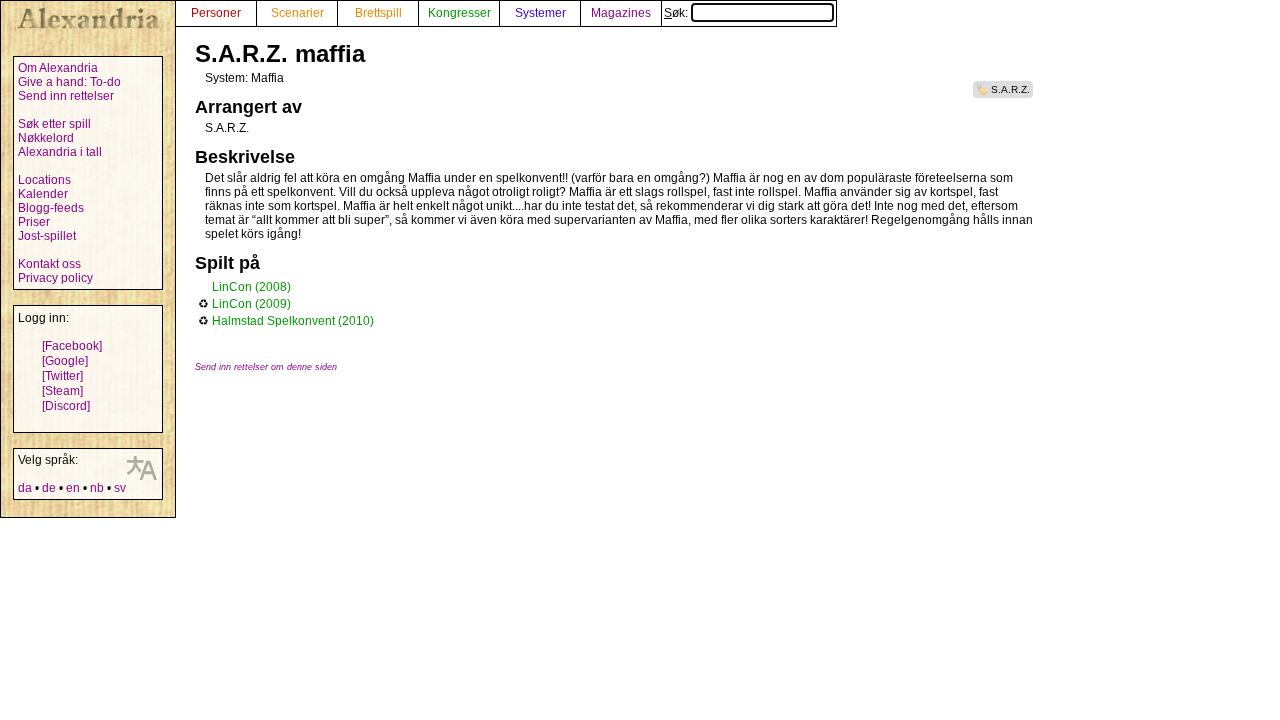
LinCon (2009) (251, 304)
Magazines (621, 13)
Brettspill (378, 13)
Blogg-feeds (51, 208)
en (73, 488)
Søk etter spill (54, 124)
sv (120, 488)
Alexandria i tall (60, 152)
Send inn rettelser (66, 96)
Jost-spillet (47, 236)
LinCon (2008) (251, 287)
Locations (44, 180)
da (25, 488)
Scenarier (297, 13)
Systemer (540, 13)
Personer (216, 13)
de (49, 488)
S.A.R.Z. (1010, 89)
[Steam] (62, 391)
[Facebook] (72, 346)
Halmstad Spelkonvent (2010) (293, 321)
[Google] (65, 361)
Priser (34, 222)
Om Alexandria (58, 68)
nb (97, 488)
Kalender (43, 194)
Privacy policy (55, 278)
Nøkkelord (46, 138)
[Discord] (66, 406)
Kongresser (459, 13)
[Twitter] (62, 376)
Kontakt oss (49, 264)
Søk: (677, 13)
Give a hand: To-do (69, 82)
